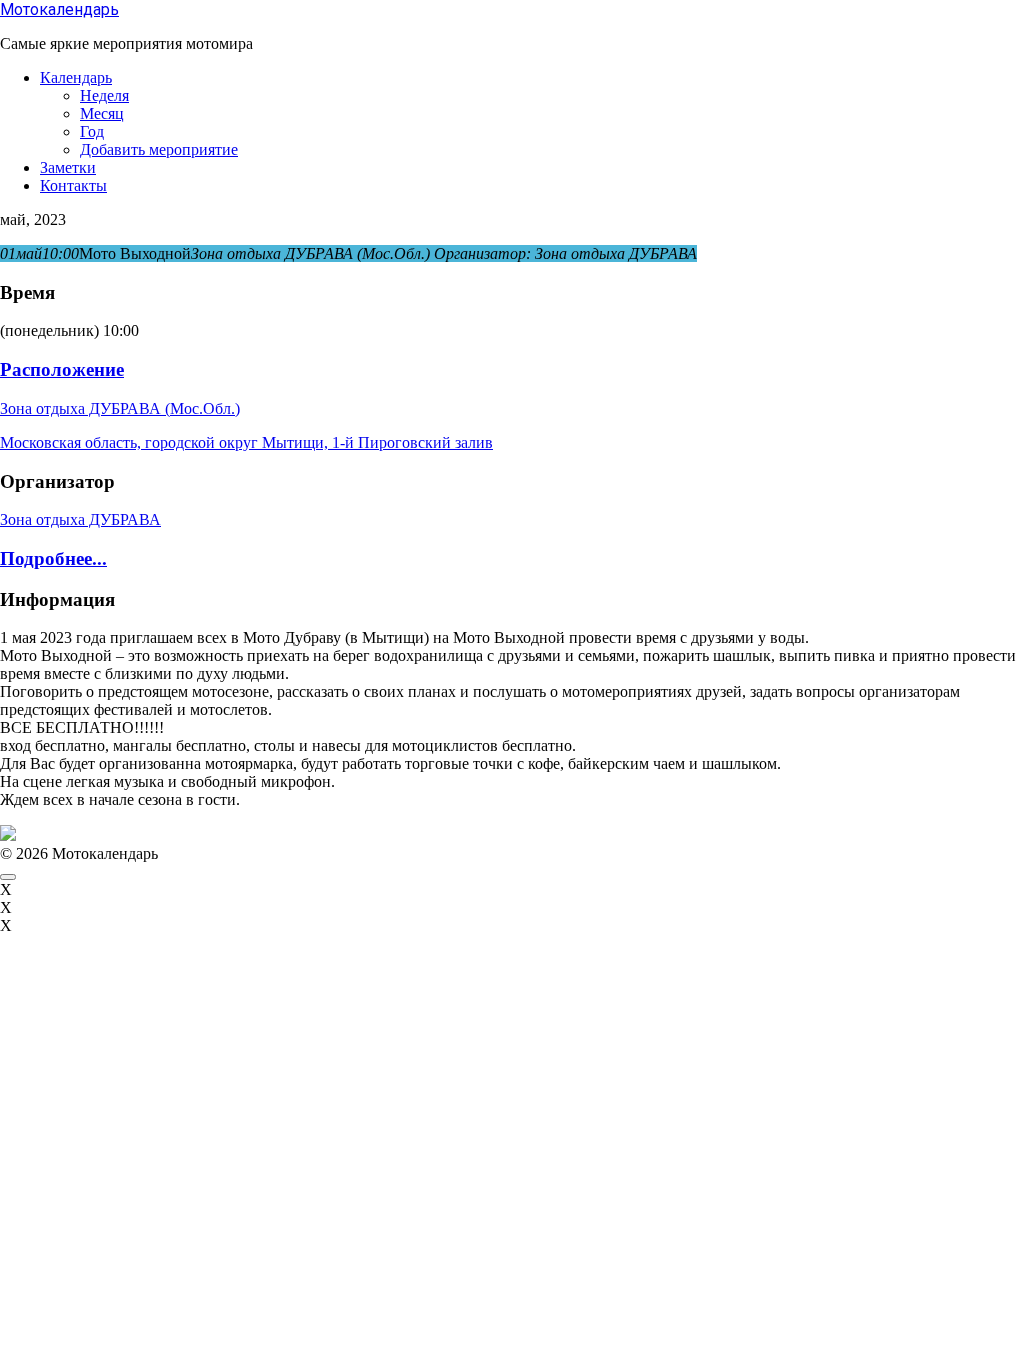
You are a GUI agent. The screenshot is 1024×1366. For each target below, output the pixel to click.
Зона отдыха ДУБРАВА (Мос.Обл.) (120, 408)
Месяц (102, 113)
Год (92, 131)
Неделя (104, 95)
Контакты (73, 185)
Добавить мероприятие (159, 149)
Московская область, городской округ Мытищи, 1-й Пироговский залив (246, 442)
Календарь (76, 77)
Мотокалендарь (59, 9)
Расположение (62, 369)
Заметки (68, 167)
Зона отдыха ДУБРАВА (80, 519)
